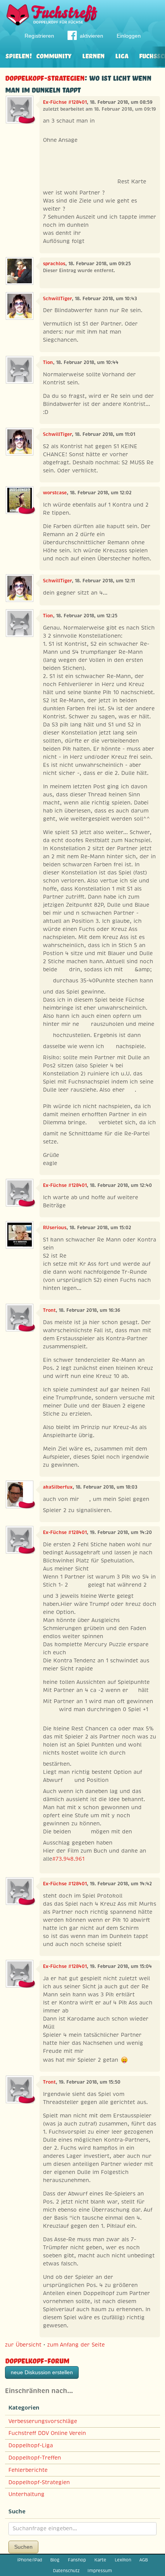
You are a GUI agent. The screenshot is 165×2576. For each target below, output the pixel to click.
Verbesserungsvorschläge (43, 2421)
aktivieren (92, 36)
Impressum (100, 2571)
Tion (48, 362)
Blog (55, 2560)
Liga (122, 55)
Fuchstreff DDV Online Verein (47, 2433)
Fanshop (77, 2560)
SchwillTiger (57, 299)
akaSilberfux (58, 1487)
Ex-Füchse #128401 (65, 102)
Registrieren (39, 36)
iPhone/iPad (30, 2560)
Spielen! (19, 55)
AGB (144, 2560)
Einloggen (129, 36)
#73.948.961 (68, 1859)
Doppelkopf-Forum (37, 2360)
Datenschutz (66, 2571)
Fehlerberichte (28, 2470)
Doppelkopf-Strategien (45, 77)
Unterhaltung (26, 2494)
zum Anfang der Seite (76, 2345)
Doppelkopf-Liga (31, 2445)
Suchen (23, 2547)
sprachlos (54, 264)
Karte (100, 2560)
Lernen (93, 55)
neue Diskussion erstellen (42, 2372)
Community (54, 55)
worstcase (55, 493)
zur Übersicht (23, 2345)
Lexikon (123, 2560)
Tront (49, 1310)
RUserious (55, 1228)
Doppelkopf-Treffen (35, 2458)
